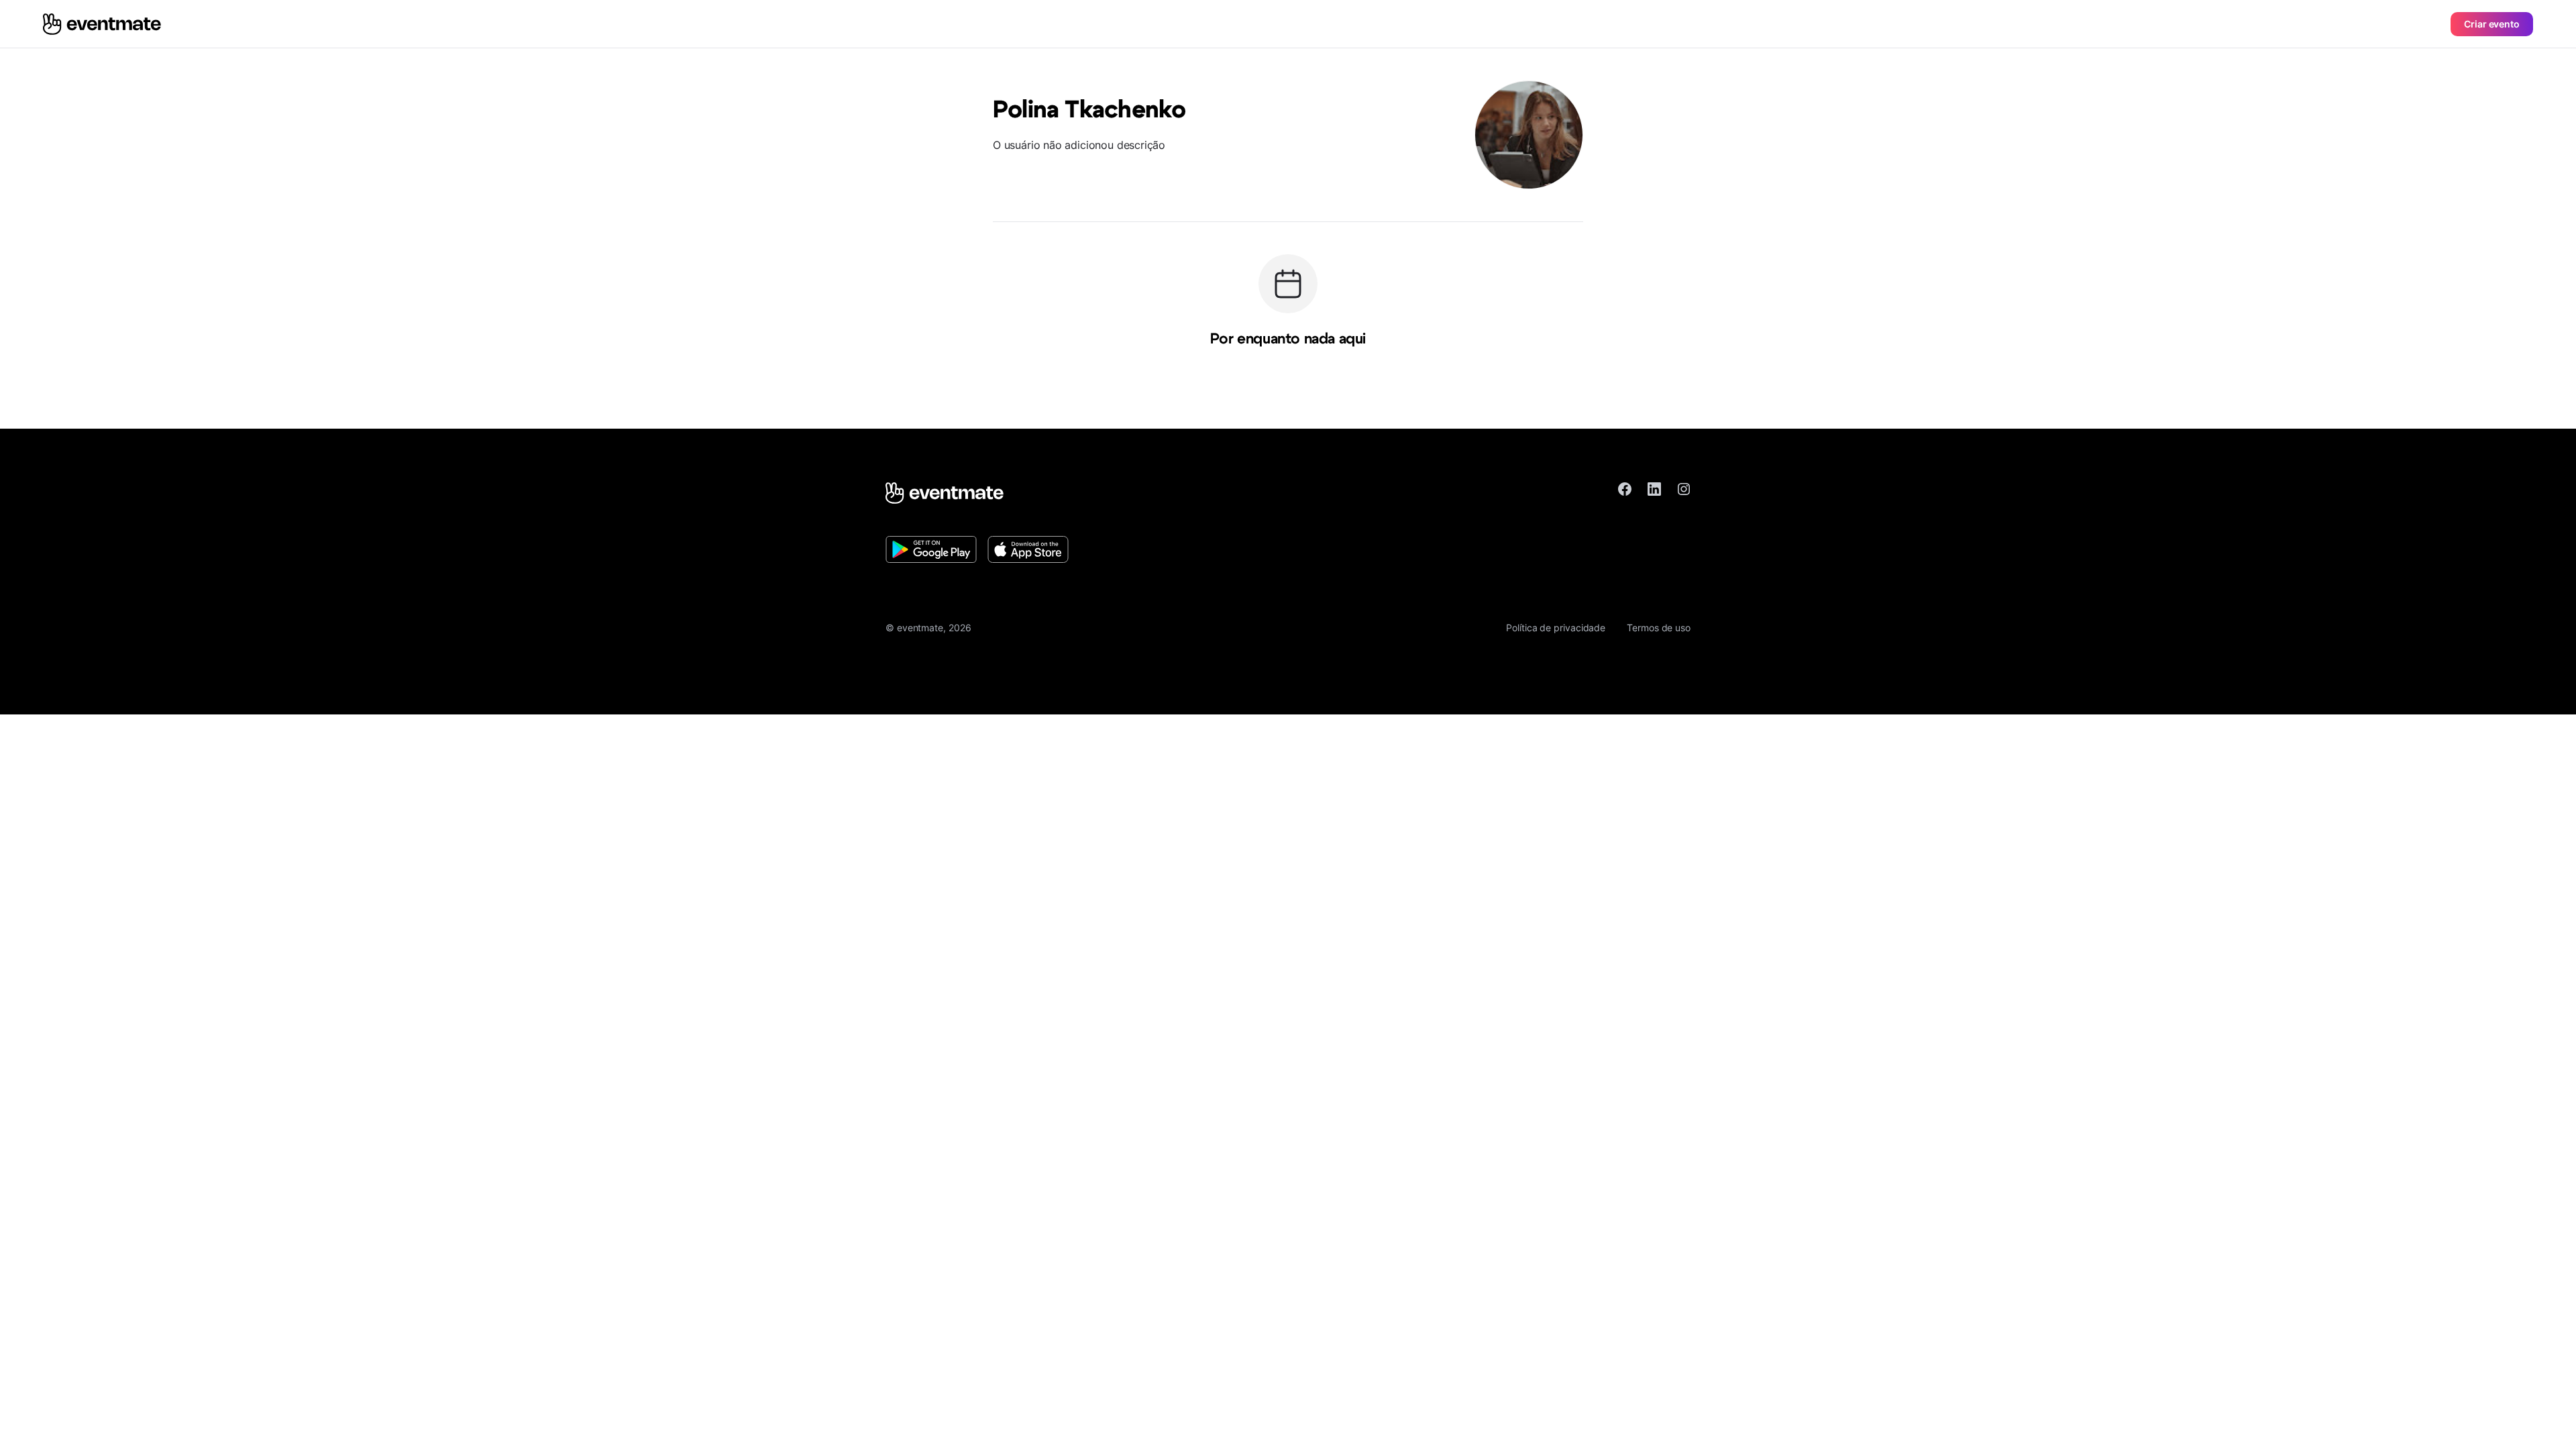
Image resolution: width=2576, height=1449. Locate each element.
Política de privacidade (1556, 628)
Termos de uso (1659, 628)
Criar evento (2492, 24)
